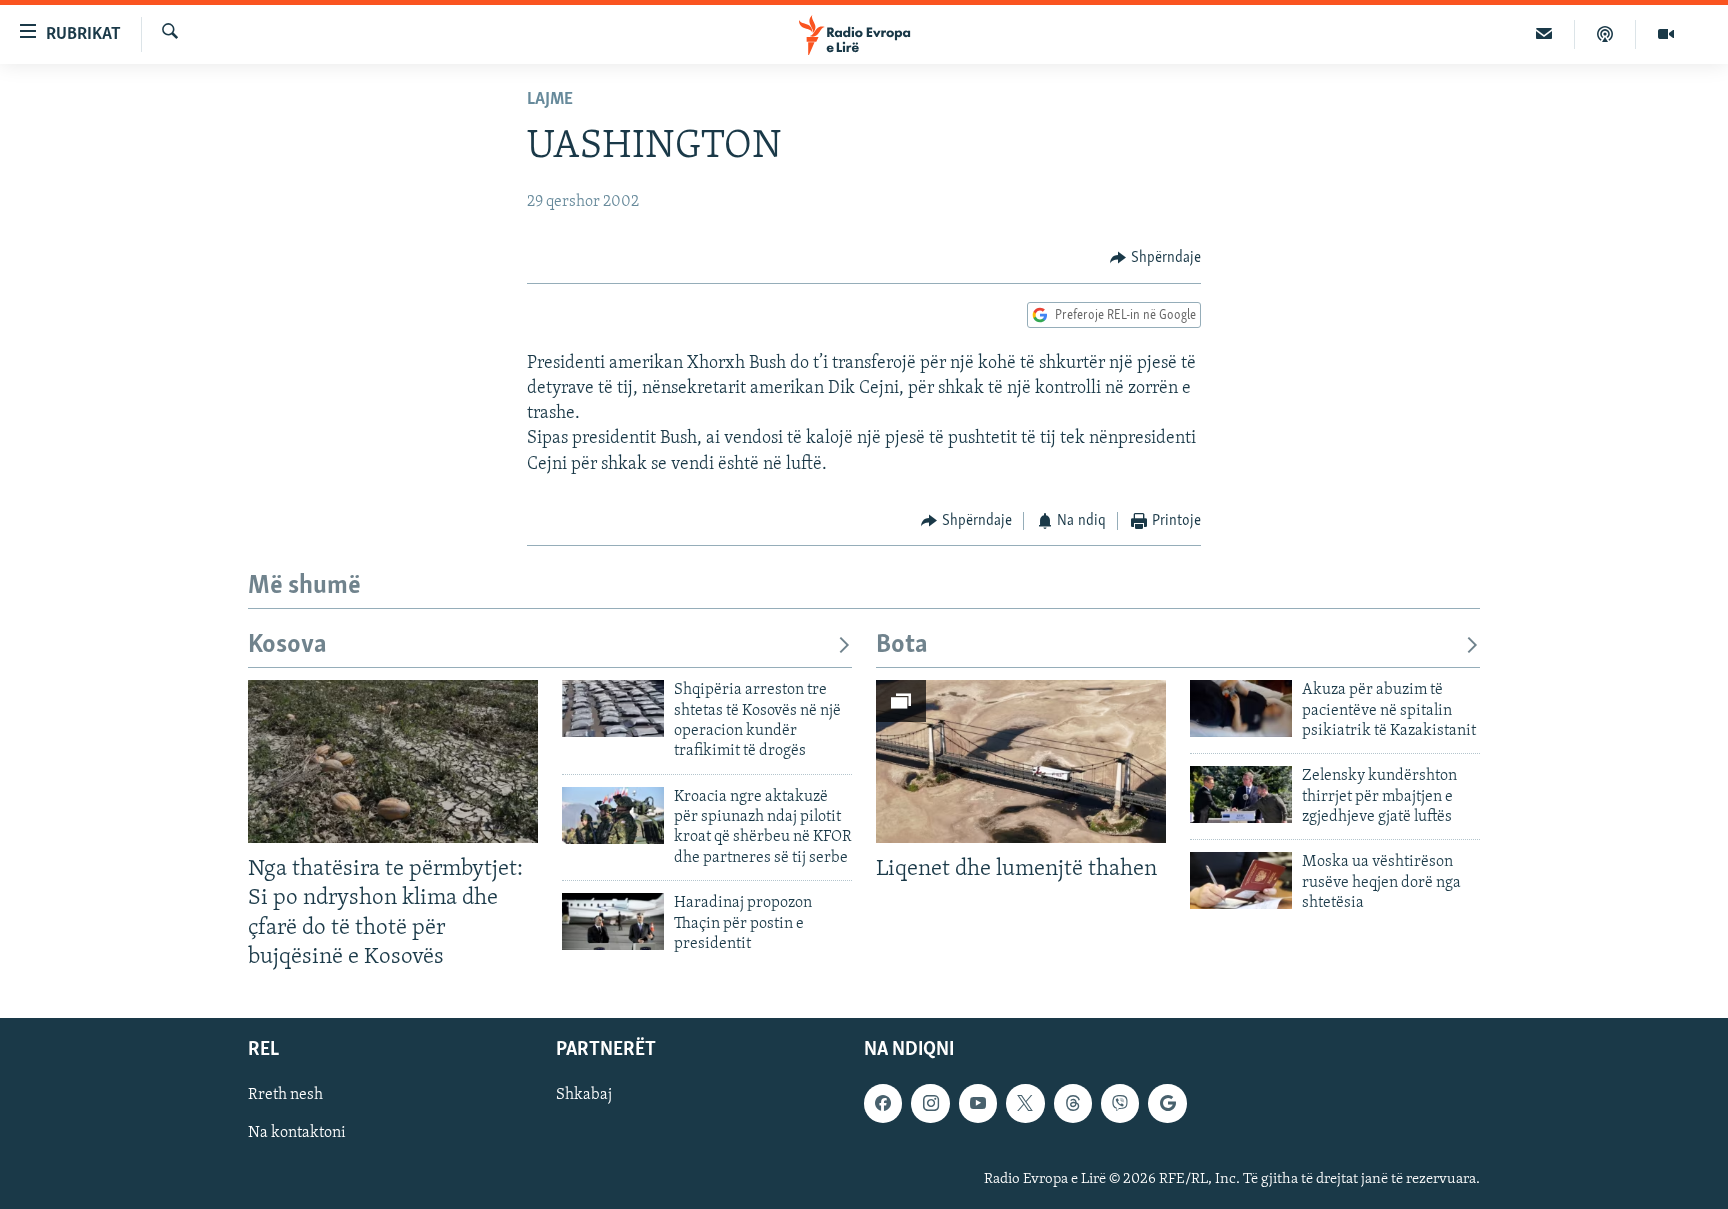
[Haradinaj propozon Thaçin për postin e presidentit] (613, 921)
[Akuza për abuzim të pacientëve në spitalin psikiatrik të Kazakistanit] (1241, 708)
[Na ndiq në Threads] (1073, 1103)
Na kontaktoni (297, 1133)
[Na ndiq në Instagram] (930, 1103)
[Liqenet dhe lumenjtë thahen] (1021, 761)
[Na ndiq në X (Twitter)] (1025, 1103)
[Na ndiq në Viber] (1120, 1103)
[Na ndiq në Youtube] (978, 1103)
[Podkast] (1605, 34)
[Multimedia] (1666, 34)
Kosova (287, 645)
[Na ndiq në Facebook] (883, 1103)
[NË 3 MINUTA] (1544, 34)
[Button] (1155, 258)
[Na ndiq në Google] (1167, 1103)
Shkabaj (584, 1095)
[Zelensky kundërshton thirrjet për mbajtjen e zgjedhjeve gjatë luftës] (1241, 794)
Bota (902, 645)
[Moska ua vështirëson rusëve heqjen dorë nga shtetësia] (1241, 880)
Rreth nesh (285, 1095)
